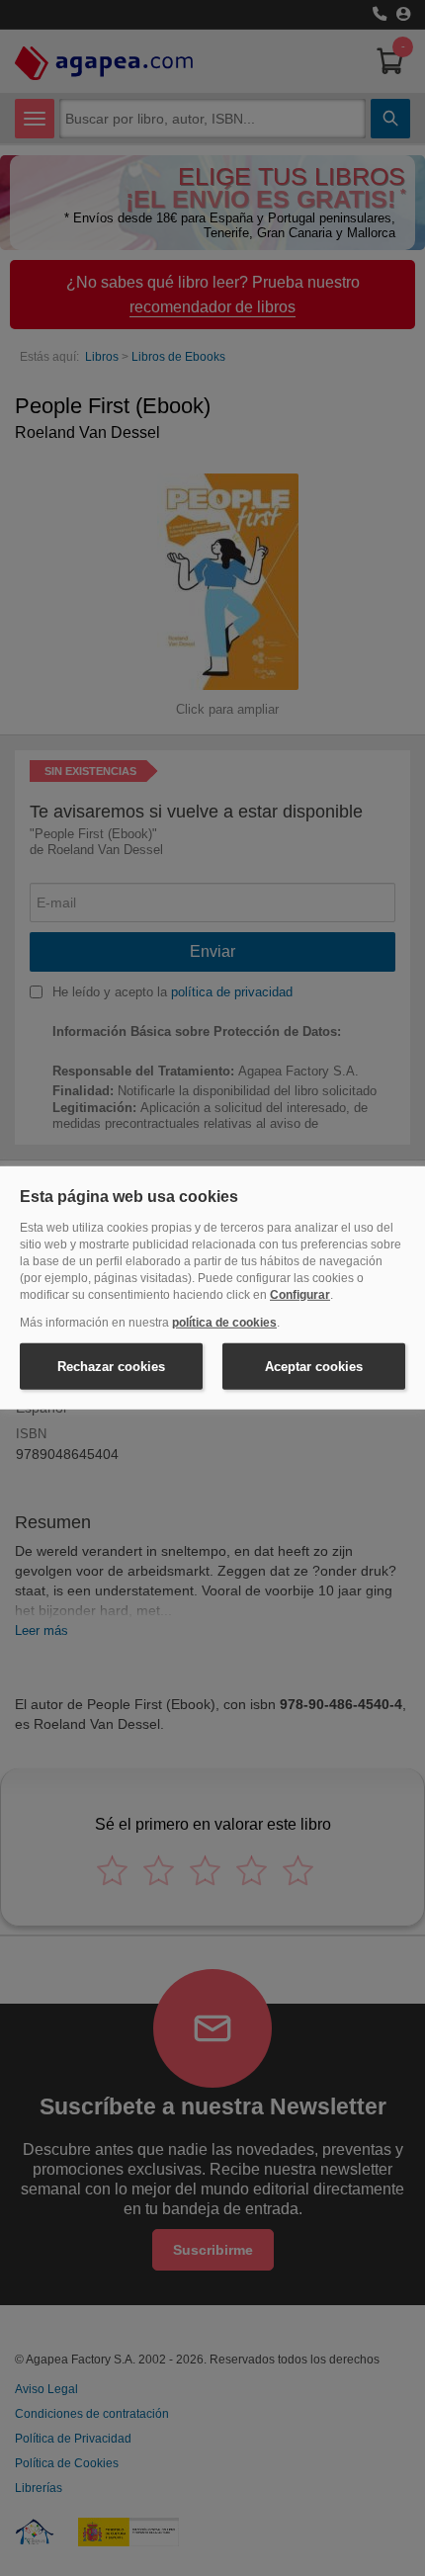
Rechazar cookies (111, 1367)
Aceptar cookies (314, 1367)
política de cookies (224, 1323)
